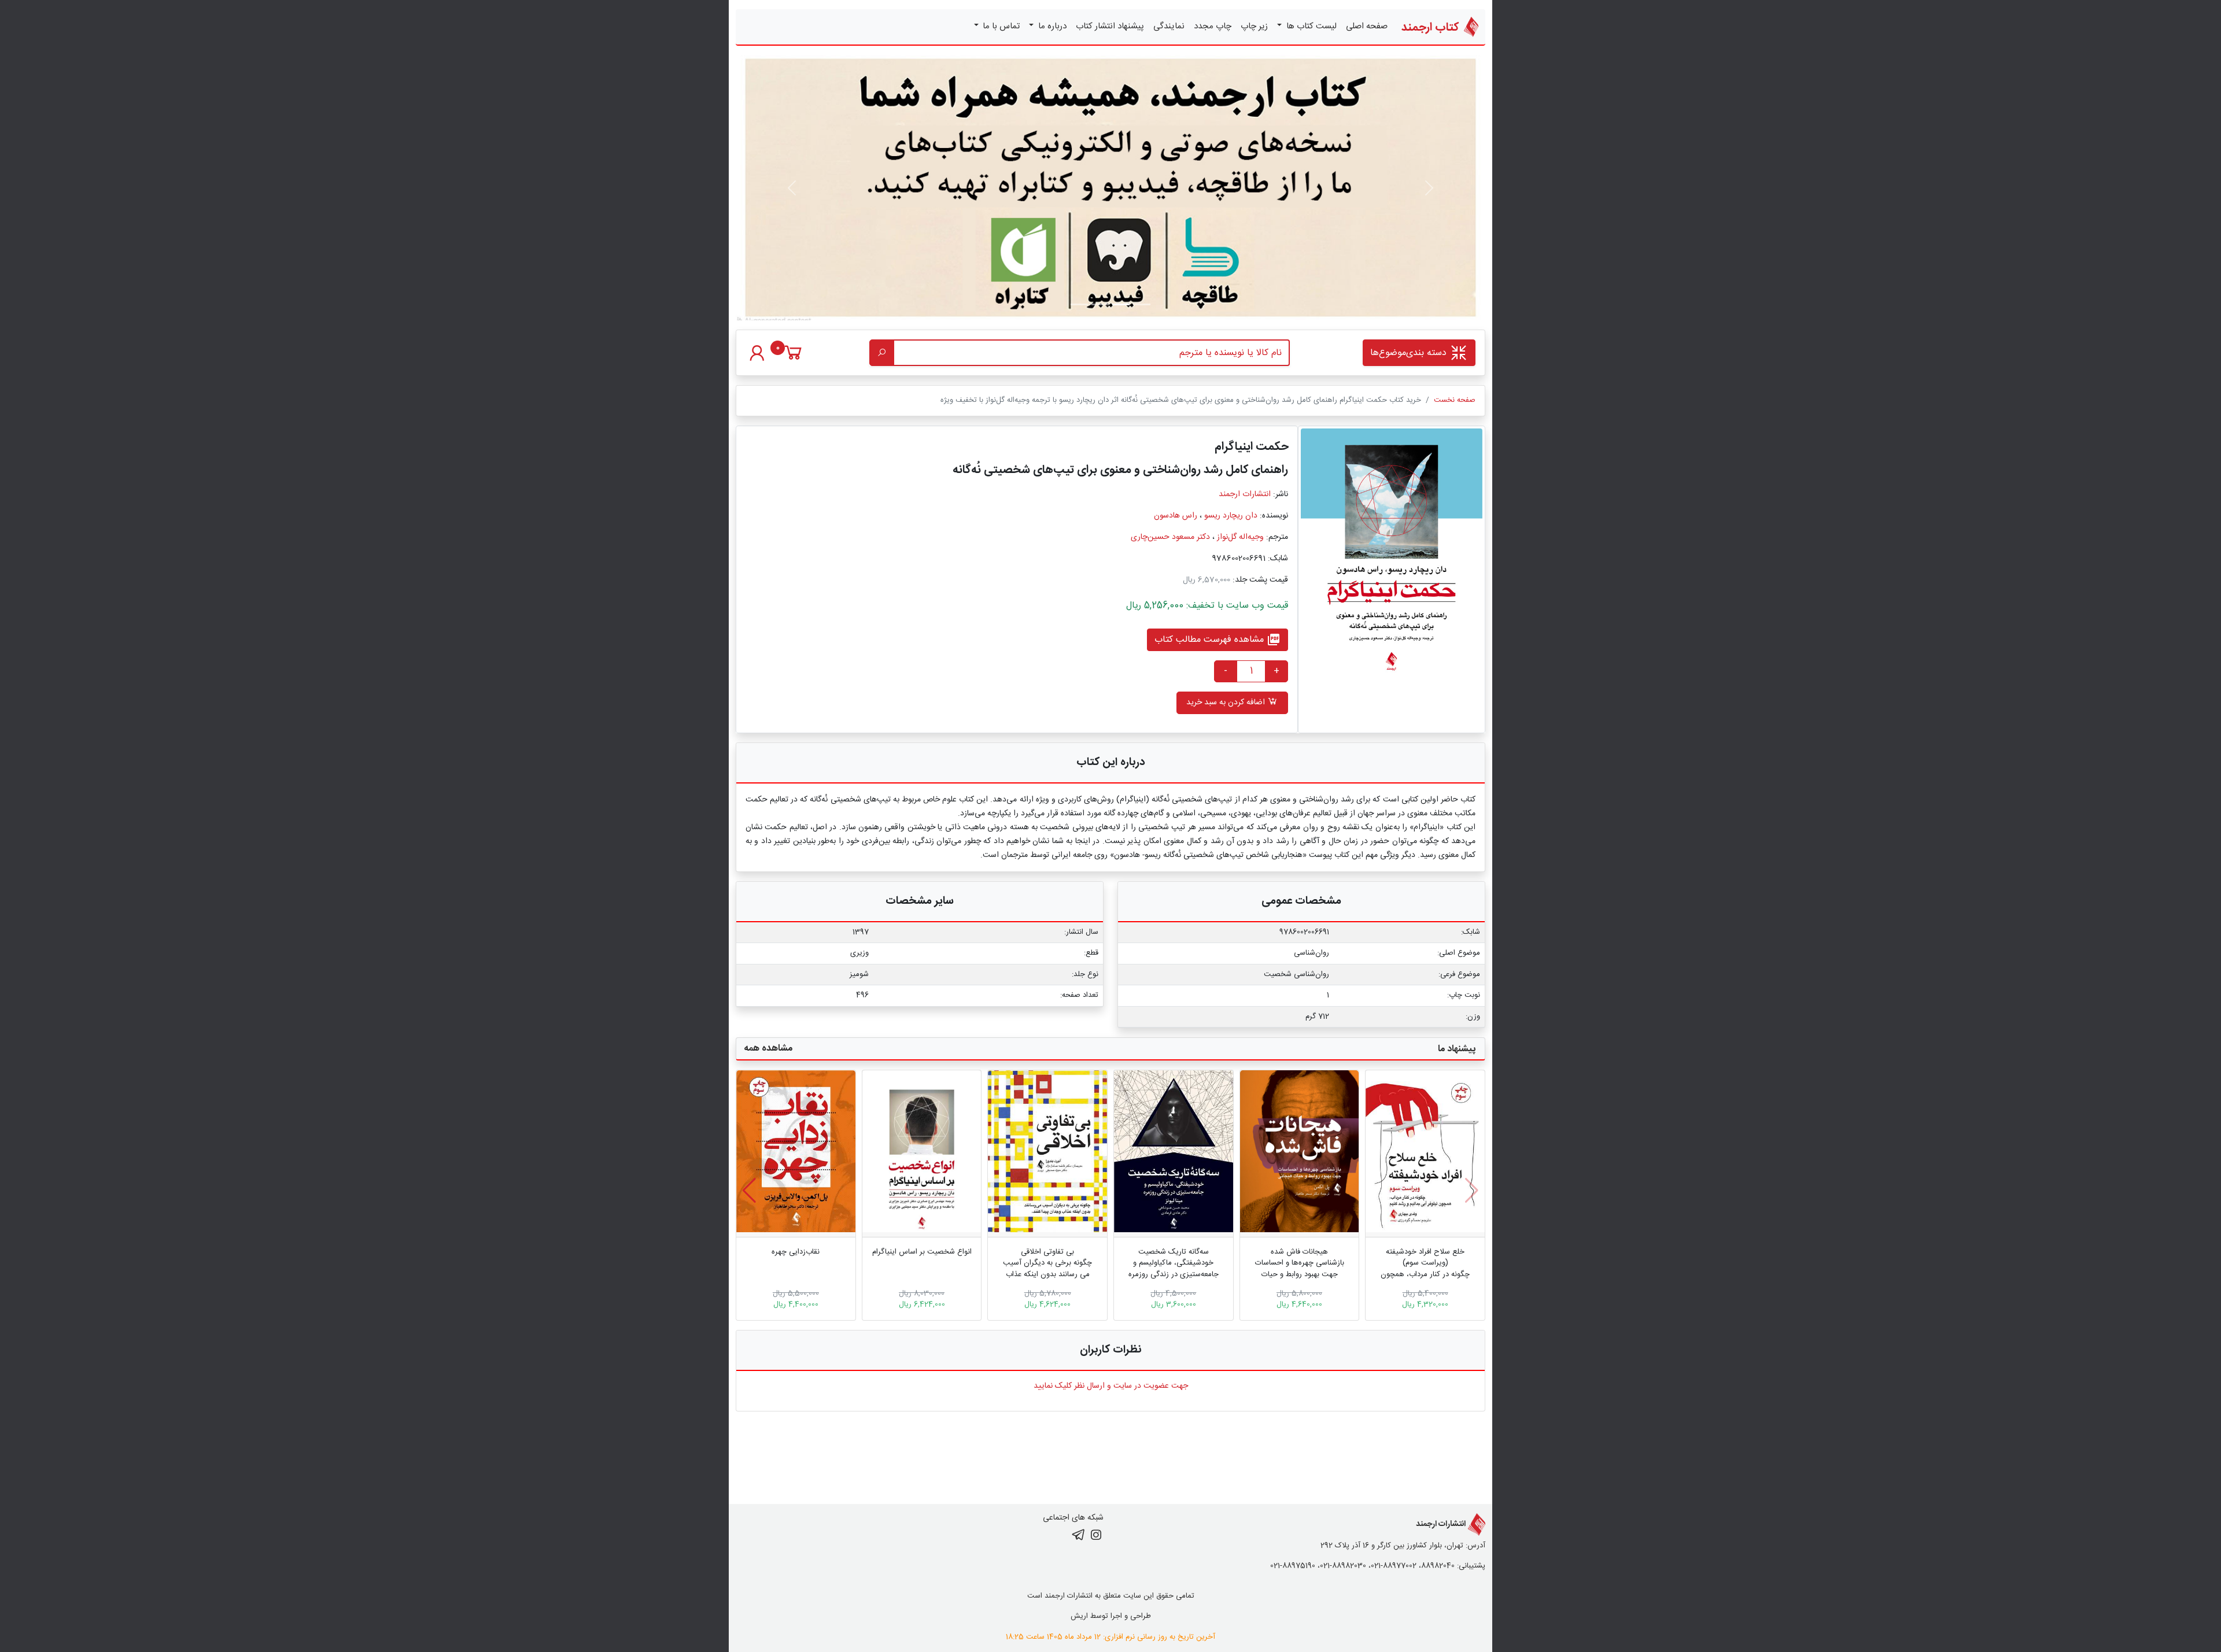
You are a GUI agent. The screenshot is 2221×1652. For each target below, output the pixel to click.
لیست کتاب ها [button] (1310, 26)
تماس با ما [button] (1000, 26)
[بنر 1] (1142, 304)
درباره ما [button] (1051, 26)
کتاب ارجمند (1432, 27)
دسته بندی (1410, 353)
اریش (1079, 1616)
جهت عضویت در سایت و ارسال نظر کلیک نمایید (1111, 1386)
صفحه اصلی (1367, 26)
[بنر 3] (1079, 304)
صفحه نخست (1455, 400)
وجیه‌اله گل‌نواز (1240, 537)
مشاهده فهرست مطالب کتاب (1218, 640)
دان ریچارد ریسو (1231, 516)
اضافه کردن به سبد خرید (1227, 703)
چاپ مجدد (1213, 26)
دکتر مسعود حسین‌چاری (1170, 537)
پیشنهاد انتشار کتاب (1110, 26)
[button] (749, 1191)
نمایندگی (1169, 26)
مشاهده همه (768, 1049)
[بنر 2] (1100, 304)
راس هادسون (1176, 516)
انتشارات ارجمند (1245, 494)
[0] (793, 359)
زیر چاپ (1254, 26)
